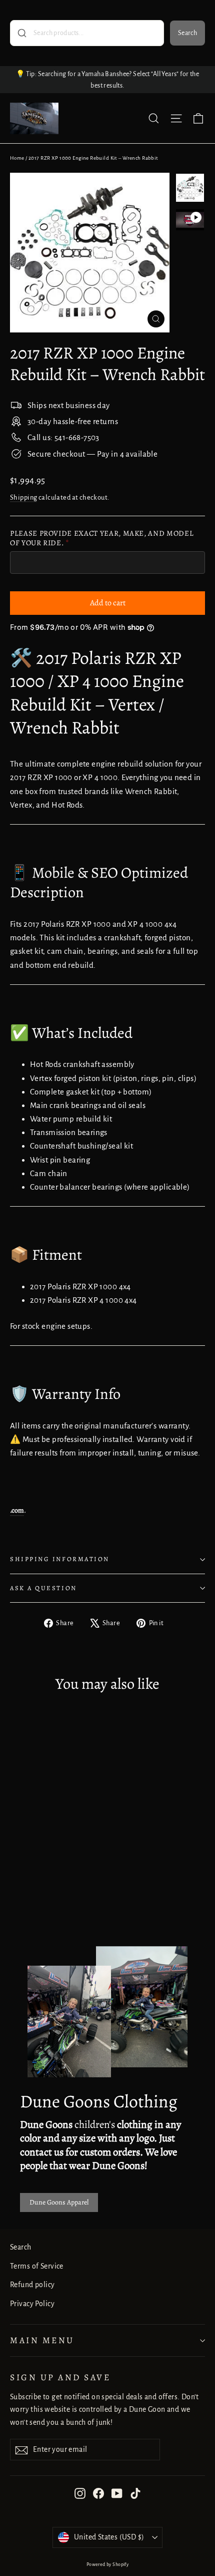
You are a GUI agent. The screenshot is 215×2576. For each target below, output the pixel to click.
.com (17, 1510)
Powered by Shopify (108, 2564)
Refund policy (32, 2285)
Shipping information (60, 1559)
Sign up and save (60, 2377)
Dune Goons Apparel (59, 2202)
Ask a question (43, 1588)
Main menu (42, 2340)
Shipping (23, 497)
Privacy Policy (32, 2304)
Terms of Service (37, 2266)
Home (17, 158)
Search (187, 33)
